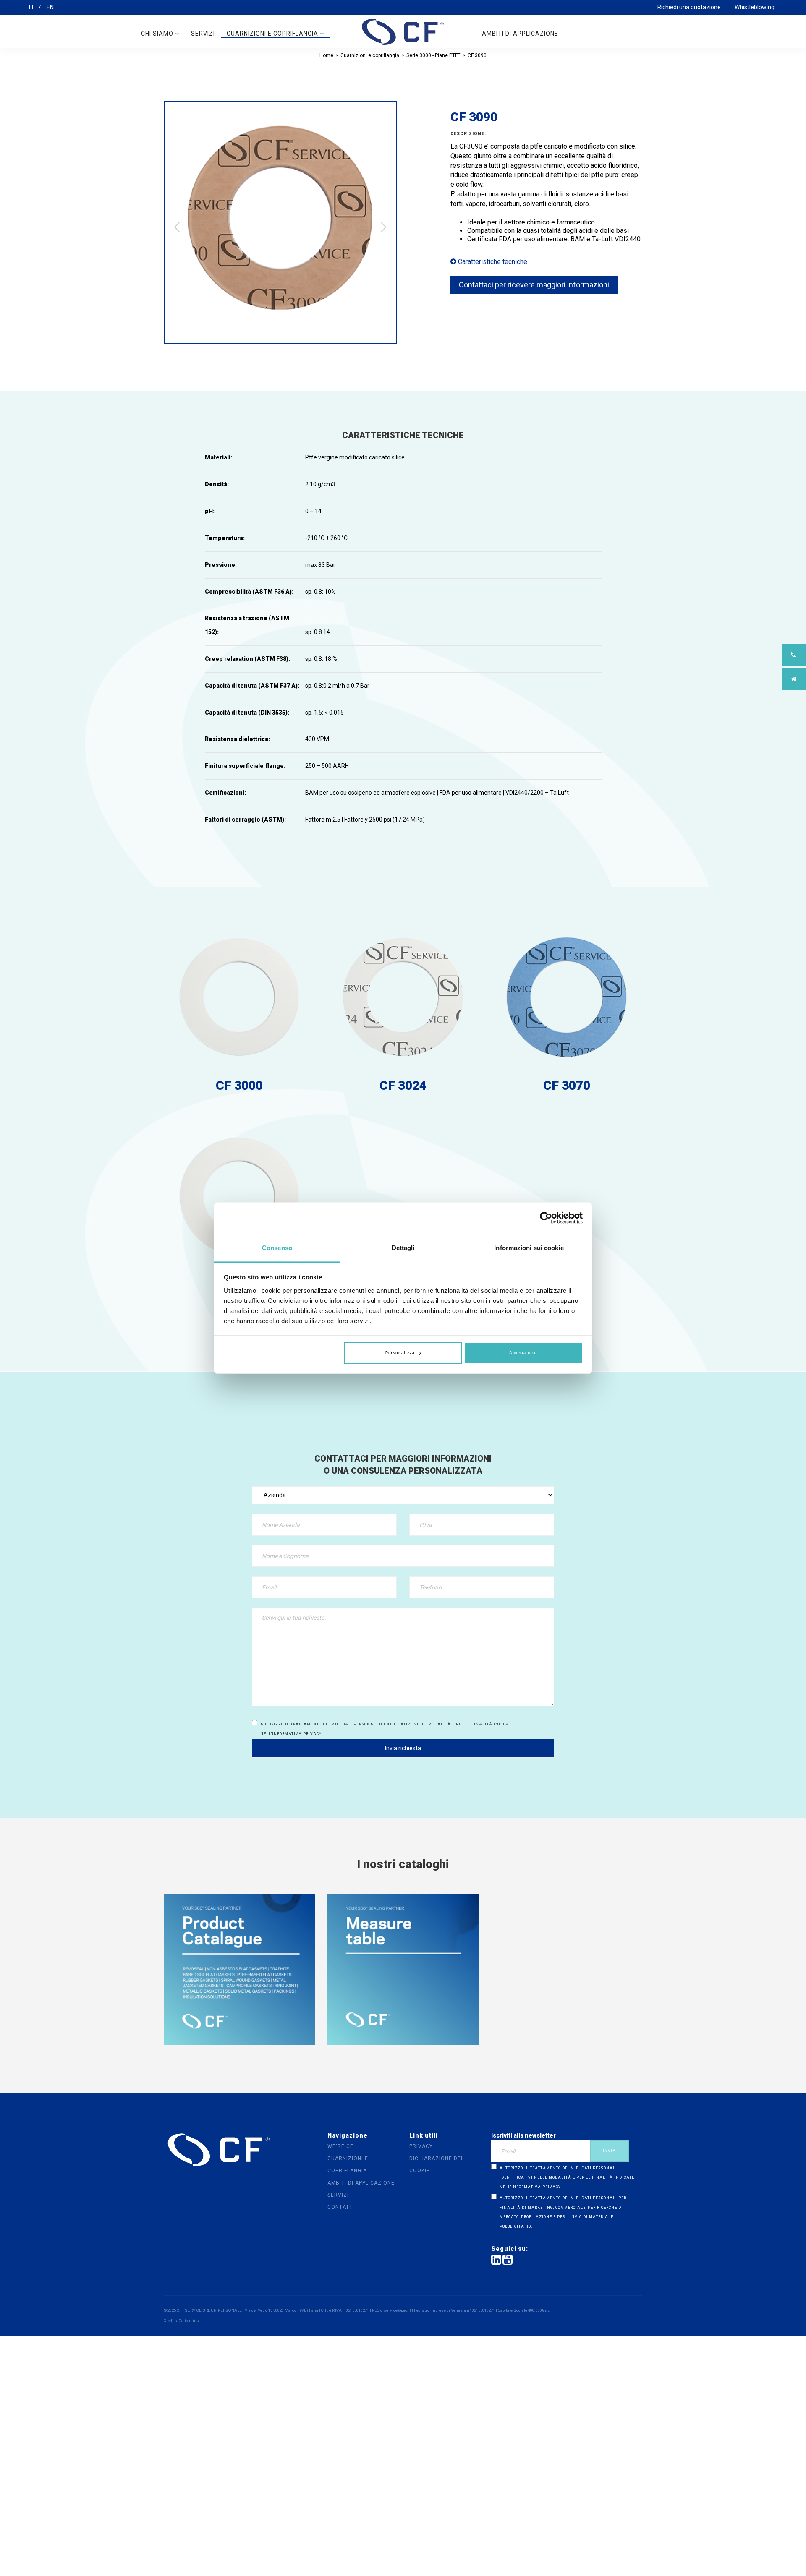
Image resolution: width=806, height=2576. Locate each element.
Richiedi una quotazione (689, 7)
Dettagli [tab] (403, 1248)
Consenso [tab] (277, 1248)
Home (326, 55)
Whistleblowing (755, 7)
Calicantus (189, 2321)
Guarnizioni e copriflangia (273, 34)
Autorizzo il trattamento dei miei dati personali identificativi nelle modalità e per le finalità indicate (387, 1729)
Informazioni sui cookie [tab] (529, 1248)
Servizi (203, 34)
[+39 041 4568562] (794, 655)
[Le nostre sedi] (794, 679)
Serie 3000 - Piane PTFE (433, 55)
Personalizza (400, 1353)
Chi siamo (158, 34)
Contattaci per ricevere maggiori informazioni (534, 285)
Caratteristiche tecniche (492, 262)
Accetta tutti (523, 1353)
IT (31, 7)
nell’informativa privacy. (291, 1734)
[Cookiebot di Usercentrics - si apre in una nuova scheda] (546, 1218)
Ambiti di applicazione (520, 34)
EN (50, 7)
